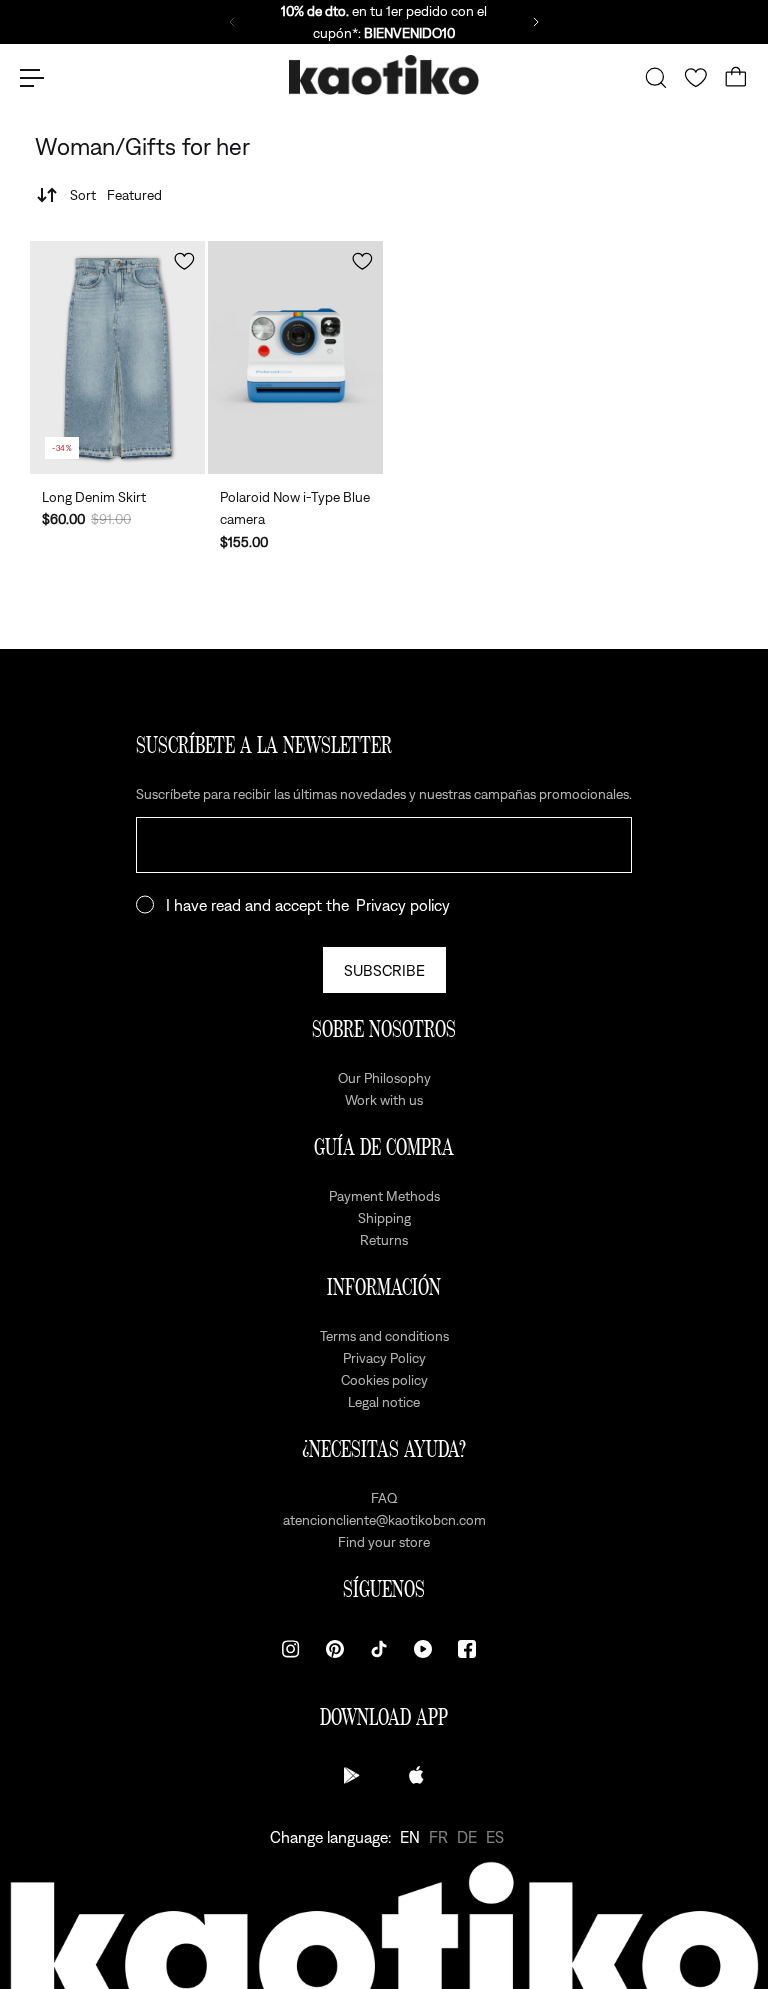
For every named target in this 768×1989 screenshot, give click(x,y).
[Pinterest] (335, 1649)
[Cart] (736, 78)
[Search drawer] (656, 78)
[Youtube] (423, 1649)
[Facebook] (467, 1649)
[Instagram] (291, 1649)
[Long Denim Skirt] (117, 357)
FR (438, 1837)
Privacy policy (403, 905)
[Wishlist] (696, 78)
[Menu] (32, 78)
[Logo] (384, 78)
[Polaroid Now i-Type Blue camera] (295, 357)
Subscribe (384, 970)
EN (410, 1837)
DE (467, 1837)
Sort (116, 195)
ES (495, 1837)
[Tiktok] (379, 1649)
